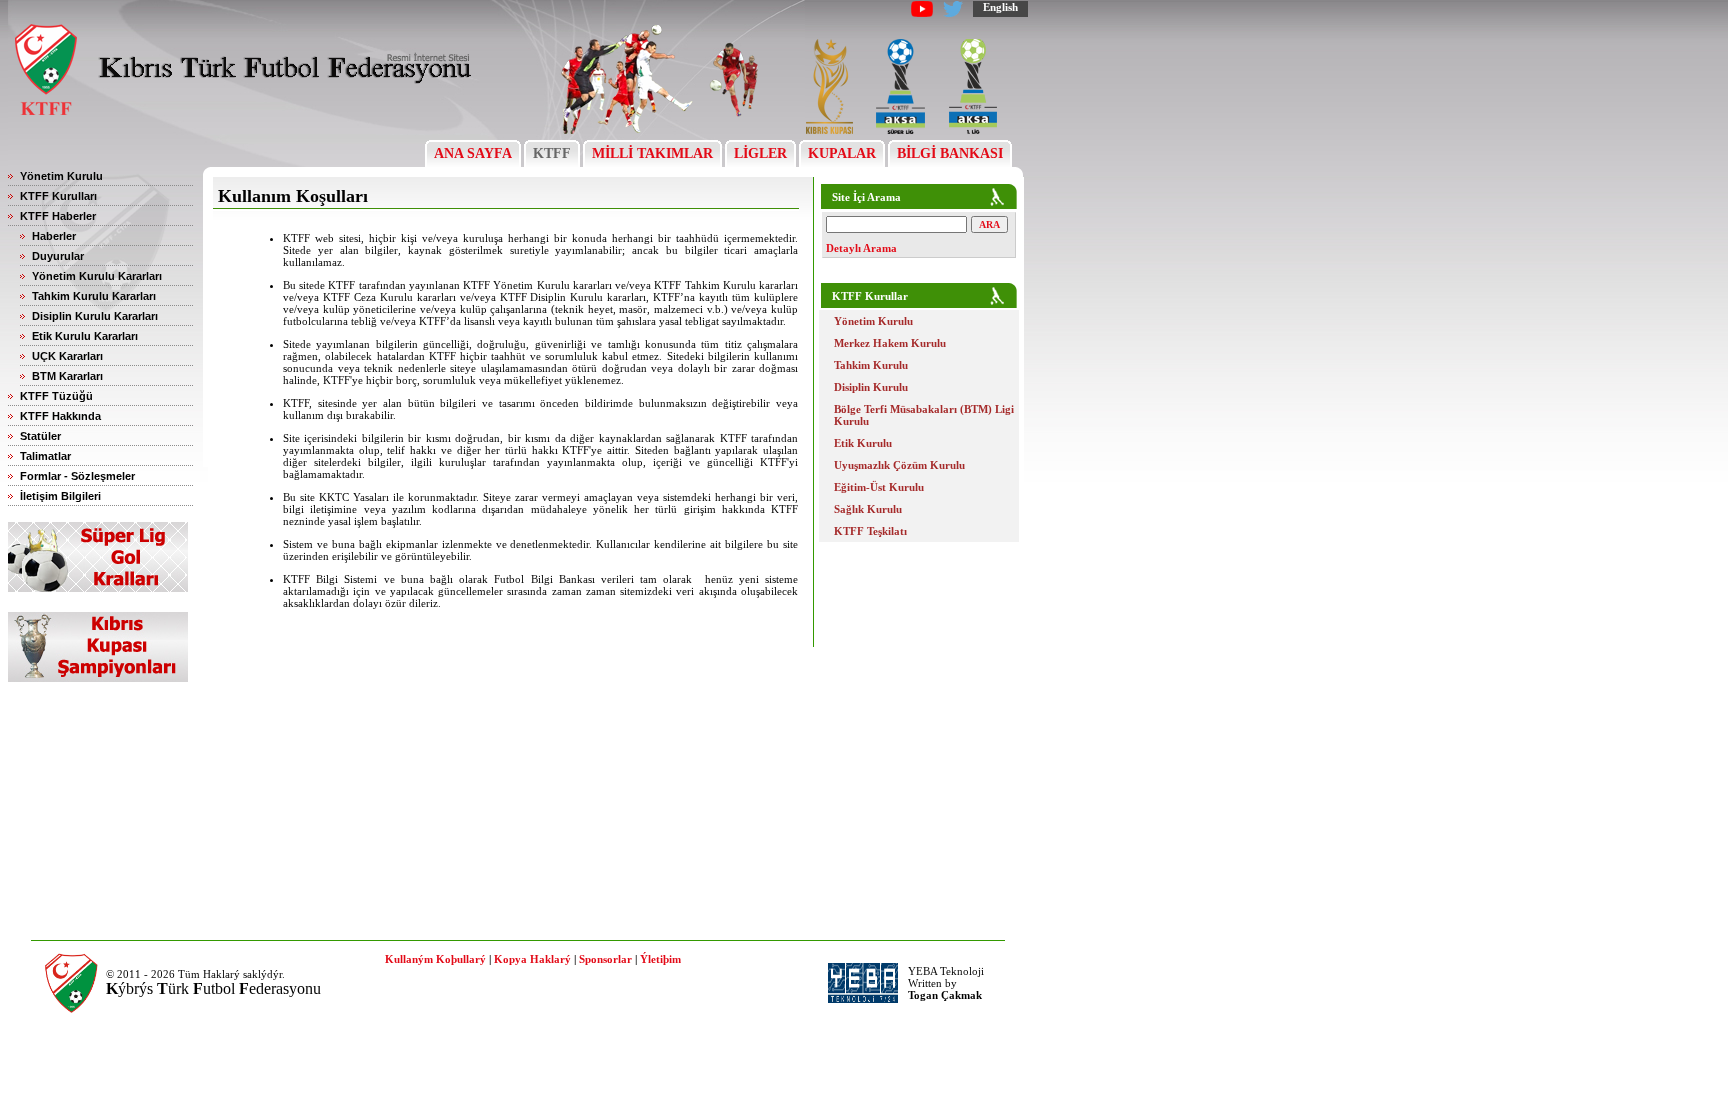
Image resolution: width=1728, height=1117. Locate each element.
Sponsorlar (605, 959)
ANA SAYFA (473, 153)
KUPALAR (842, 153)
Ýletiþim (660, 959)
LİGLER (760, 153)
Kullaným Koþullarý (435, 959)
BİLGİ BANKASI (950, 153)
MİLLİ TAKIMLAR (652, 153)
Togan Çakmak (945, 995)
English (1000, 7)
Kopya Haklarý (532, 959)
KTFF (552, 153)
